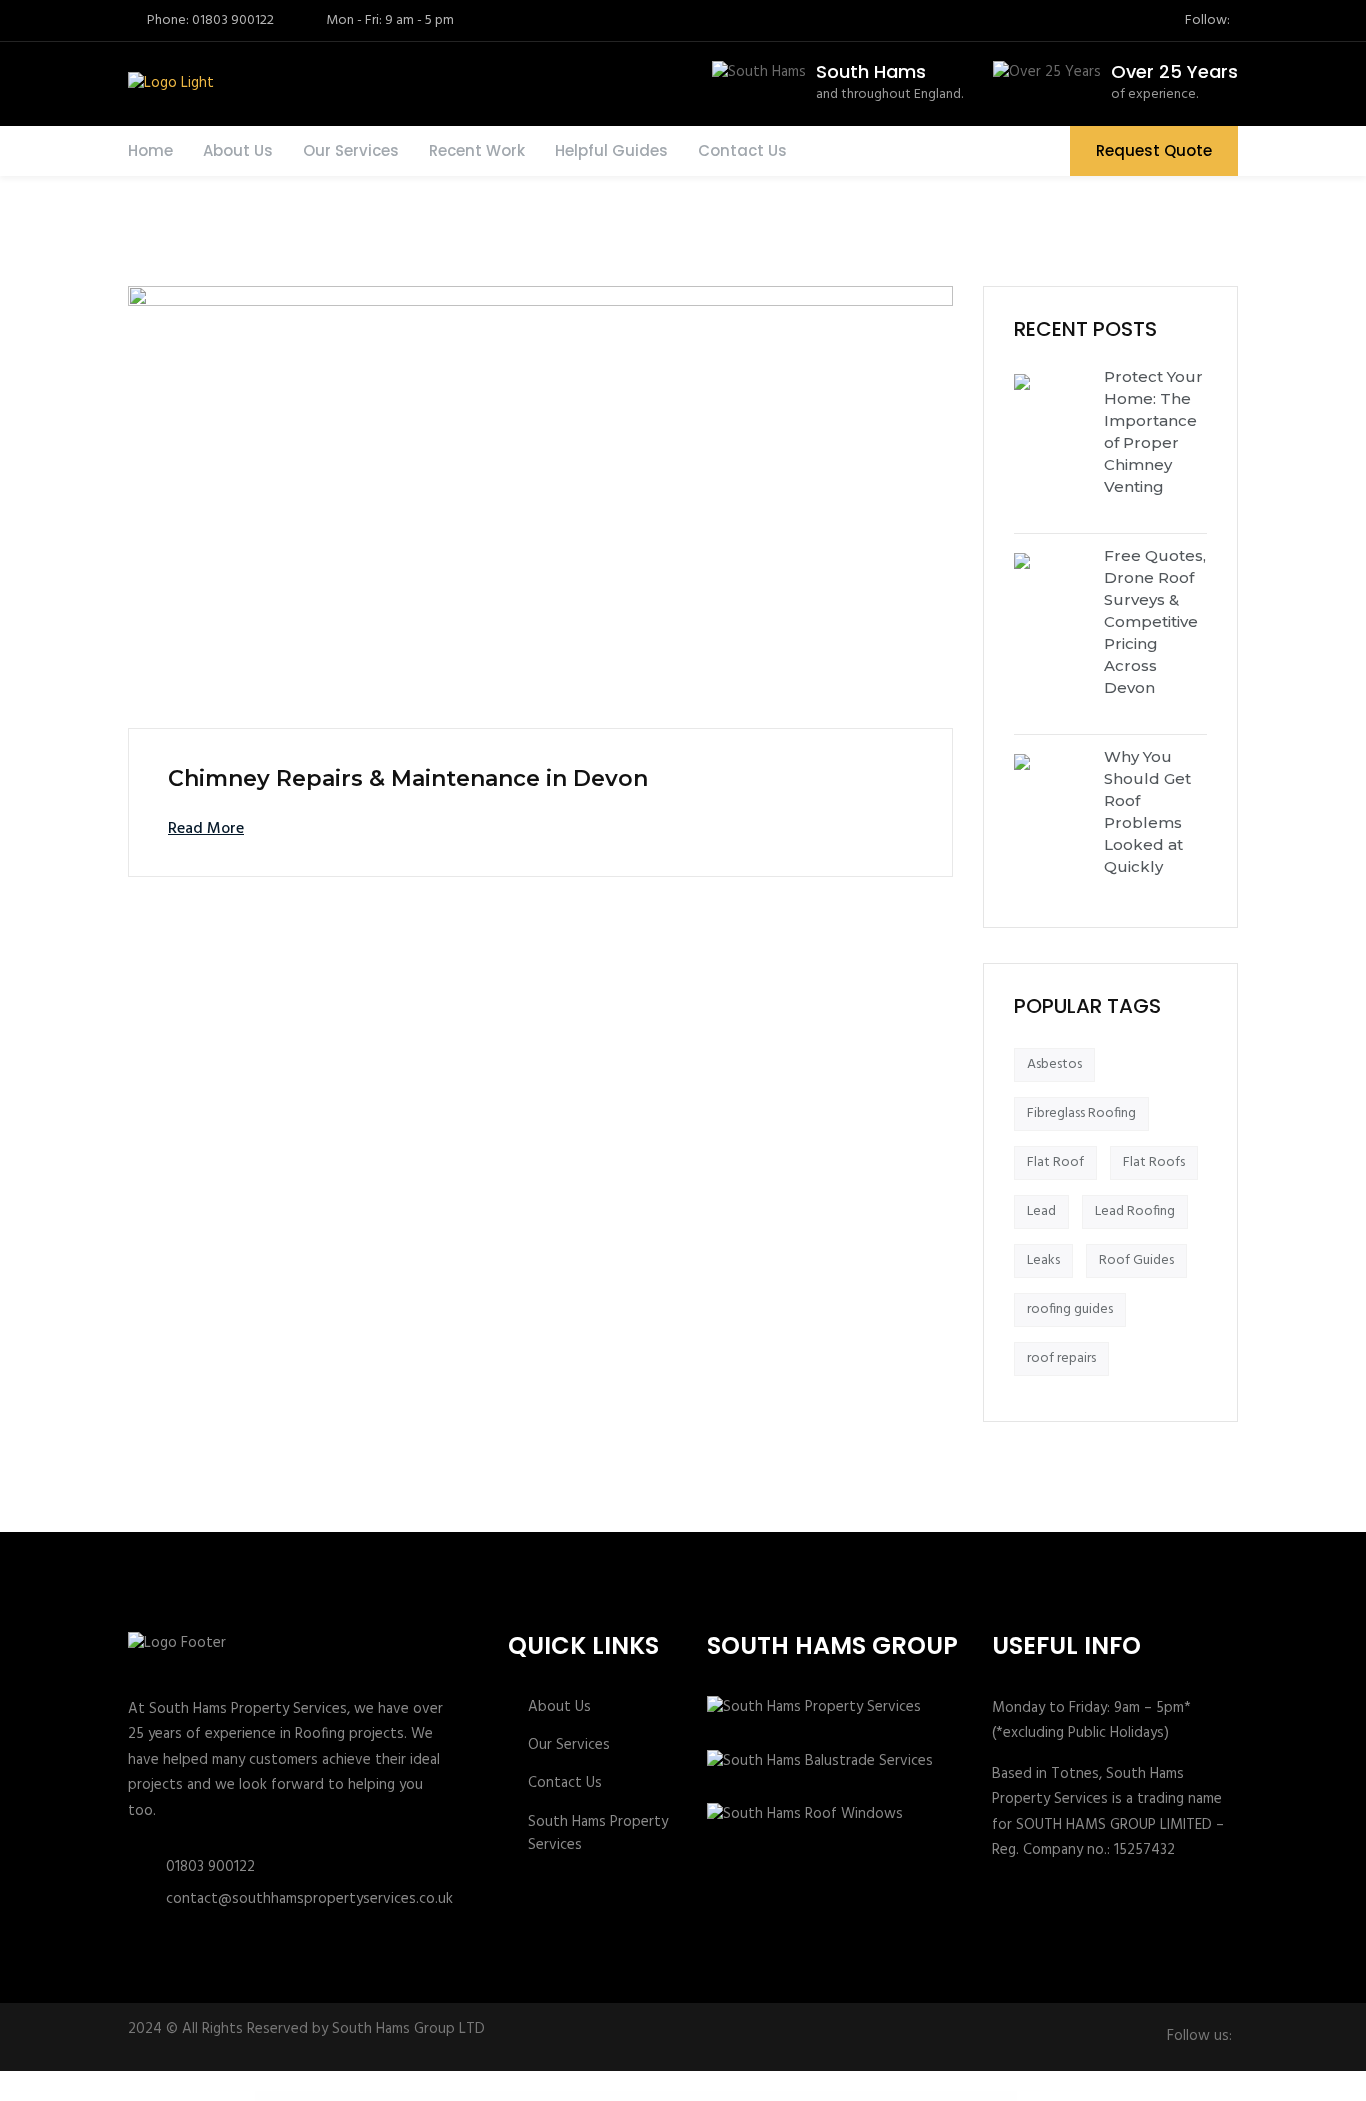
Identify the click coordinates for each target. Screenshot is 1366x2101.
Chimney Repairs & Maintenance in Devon (408, 778)
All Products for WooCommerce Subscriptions (724, 2096)
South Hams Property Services (598, 1834)
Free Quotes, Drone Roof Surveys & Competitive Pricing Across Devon (1155, 621)
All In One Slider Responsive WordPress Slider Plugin (596, 2096)
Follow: (1207, 21)
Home (150, 150)
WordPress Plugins (433, 2096)
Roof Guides (1136, 1260)
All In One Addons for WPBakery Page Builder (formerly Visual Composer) (475, 2096)
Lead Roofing (1135, 1211)
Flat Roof (1055, 1162)
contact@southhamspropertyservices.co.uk (309, 1899)
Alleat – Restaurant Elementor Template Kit (767, 2096)
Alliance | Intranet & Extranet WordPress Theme (865, 2096)
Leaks (1043, 1260)
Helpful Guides (611, 150)
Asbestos (1054, 1064)
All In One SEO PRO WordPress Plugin (556, 2096)
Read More (206, 829)
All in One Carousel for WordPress (524, 2096)
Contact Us (742, 150)
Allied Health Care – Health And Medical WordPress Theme (916, 2096)
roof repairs (1061, 1358)
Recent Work (477, 150)
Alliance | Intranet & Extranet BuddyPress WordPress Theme (815, 2096)
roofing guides (1070, 1309)
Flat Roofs (1154, 1162)
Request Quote (1154, 150)
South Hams (871, 71)
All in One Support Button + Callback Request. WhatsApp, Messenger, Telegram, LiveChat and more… (661, 2096)
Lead (1041, 1211)
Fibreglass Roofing (1081, 1113)
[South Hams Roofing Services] (169, 84)
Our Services (351, 150)
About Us (238, 150)
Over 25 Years (1174, 71)
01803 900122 (210, 1867)
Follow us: (1199, 2036)
